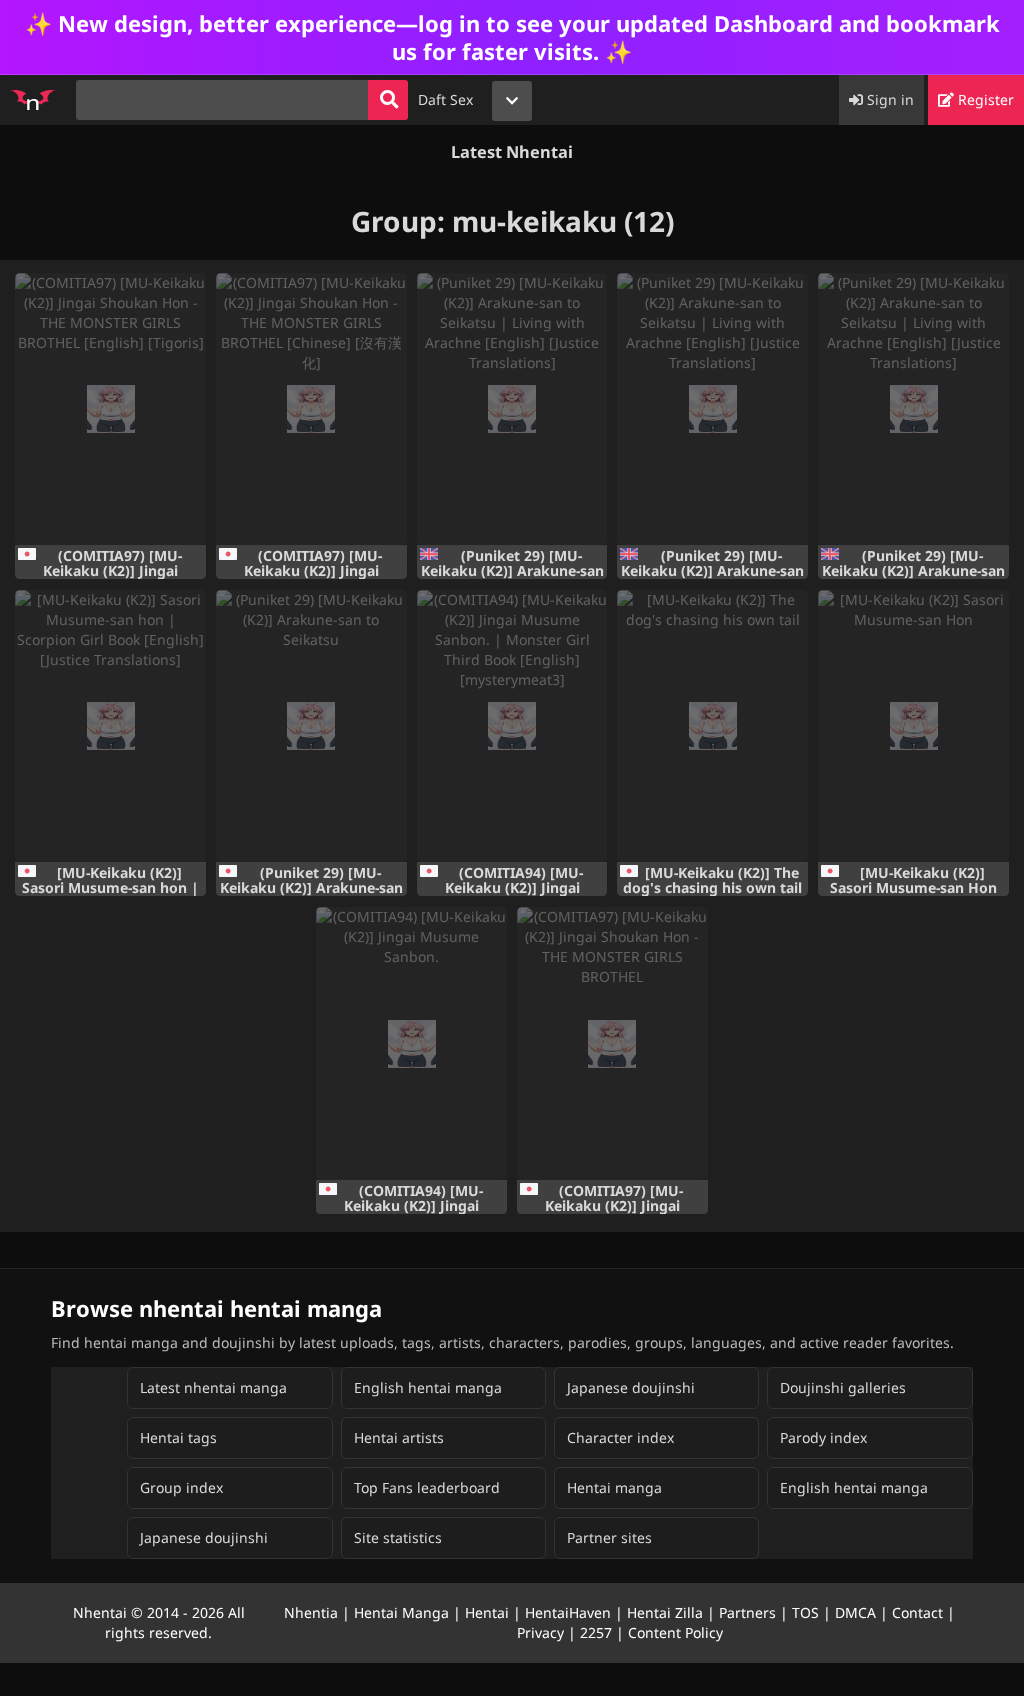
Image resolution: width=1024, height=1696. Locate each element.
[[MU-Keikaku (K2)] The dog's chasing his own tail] (712, 726)
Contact (917, 1612)
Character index (620, 1437)
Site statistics (398, 1537)
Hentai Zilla (665, 1612)
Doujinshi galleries (843, 1387)
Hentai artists (399, 1437)
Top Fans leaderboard (427, 1487)
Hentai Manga (401, 1612)
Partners (747, 1612)
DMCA (855, 1612)
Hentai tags (178, 1437)
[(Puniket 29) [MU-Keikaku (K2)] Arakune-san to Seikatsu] (311, 726)
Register (984, 99)
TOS (805, 1612)
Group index (181, 1487)
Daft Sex (445, 99)
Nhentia (311, 1612)
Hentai (487, 1612)
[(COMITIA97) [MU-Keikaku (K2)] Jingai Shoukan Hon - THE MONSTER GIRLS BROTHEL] (612, 1043)
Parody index (823, 1437)
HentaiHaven (568, 1612)
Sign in (888, 99)
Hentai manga (614, 1487)
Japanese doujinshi (631, 1387)
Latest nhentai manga (213, 1387)
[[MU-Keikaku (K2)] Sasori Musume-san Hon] (913, 726)
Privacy (540, 1632)
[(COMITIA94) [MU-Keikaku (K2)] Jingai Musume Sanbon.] (411, 1043)
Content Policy (675, 1632)
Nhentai (100, 1612)
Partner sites (609, 1537)
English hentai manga (428, 1387)
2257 (596, 1632)
